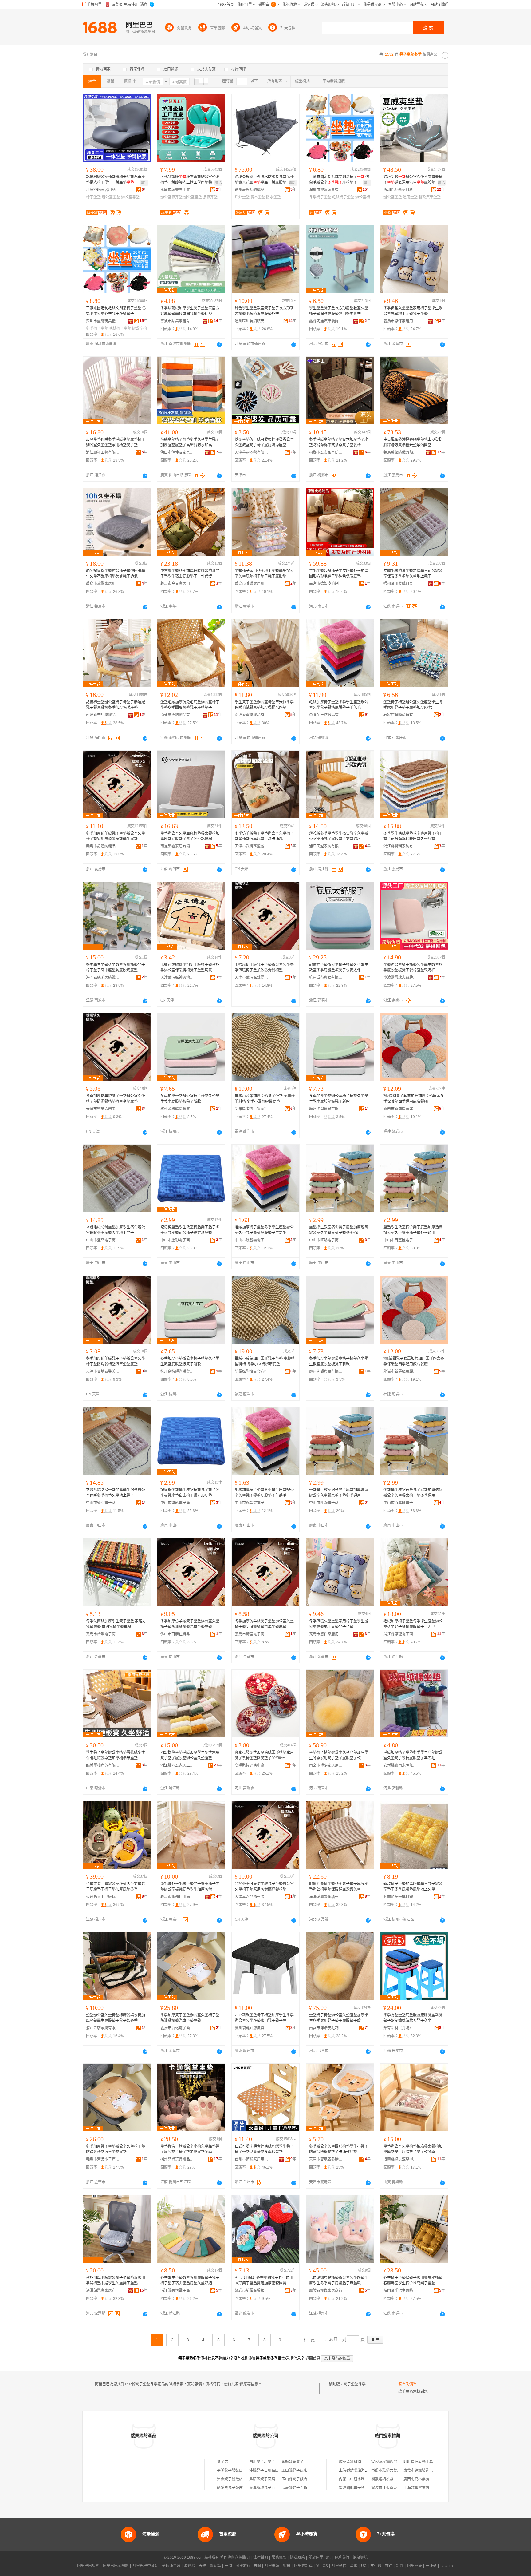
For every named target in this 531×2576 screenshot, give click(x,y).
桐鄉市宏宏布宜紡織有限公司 (326, 452)
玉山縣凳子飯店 (294, 2471)
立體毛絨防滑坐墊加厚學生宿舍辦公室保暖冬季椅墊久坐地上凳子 (413, 574)
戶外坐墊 (242, 197)
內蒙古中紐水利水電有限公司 (363, 2479)
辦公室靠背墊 (171, 197)
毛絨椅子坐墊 (343, 197)
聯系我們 (342, 2558)
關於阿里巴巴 (320, 2558)
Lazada (447, 2566)
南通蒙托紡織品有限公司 (177, 715)
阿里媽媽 (272, 2566)
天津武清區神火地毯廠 (177, 978)
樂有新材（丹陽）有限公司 (400, 2028)
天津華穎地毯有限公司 (252, 452)
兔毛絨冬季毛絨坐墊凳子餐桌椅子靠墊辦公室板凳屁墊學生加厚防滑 (190, 1887)
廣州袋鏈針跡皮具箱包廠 (252, 2028)
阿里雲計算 (303, 2566)
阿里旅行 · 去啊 (248, 2566)
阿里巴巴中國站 (145, 2566)
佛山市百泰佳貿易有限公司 (177, 1634)
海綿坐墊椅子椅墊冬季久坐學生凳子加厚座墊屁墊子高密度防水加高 (190, 442)
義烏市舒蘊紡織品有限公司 (103, 846)
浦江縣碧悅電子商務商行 (177, 2291)
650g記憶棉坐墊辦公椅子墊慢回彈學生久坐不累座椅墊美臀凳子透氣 (116, 574)
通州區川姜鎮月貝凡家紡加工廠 (400, 584)
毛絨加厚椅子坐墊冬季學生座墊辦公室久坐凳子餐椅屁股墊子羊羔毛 (339, 705)
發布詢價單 (407, 2384)
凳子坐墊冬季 (355, 2384)
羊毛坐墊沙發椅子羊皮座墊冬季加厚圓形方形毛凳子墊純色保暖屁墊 (339, 574)
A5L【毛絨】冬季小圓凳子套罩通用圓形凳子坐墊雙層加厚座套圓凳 (264, 2280)
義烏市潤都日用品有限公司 (177, 1897)
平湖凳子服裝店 (230, 2471)
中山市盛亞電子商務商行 (103, 1240)
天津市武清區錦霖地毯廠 (252, 978)
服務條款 (279, 2558)
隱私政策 (297, 2558)
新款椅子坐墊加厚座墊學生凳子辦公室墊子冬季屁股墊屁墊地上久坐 (413, 1887)
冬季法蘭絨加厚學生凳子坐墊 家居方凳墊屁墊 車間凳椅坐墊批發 (116, 1624)
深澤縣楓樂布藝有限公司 (326, 1897)
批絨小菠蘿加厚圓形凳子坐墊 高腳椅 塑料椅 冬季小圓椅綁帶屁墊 (265, 1099)
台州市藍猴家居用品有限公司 (252, 2159)
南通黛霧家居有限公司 (177, 846)
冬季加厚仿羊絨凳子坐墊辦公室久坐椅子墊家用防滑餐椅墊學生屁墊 (116, 836)
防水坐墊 (273, 197)
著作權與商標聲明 (235, 2558)
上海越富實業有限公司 (422, 2488)
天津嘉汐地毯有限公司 (252, 1897)
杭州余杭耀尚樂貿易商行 (177, 1109)
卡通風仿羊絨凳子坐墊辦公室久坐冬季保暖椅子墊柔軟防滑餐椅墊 (264, 967)
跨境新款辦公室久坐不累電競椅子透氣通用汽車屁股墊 (413, 180)
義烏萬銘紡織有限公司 (400, 452)
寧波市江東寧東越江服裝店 (393, 2488)
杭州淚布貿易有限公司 (326, 978)
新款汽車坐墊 (430, 197)
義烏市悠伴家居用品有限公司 (400, 321)
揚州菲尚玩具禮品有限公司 (177, 2159)
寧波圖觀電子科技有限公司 (361, 2488)
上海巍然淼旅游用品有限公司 (363, 2471)
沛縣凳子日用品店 (264, 2471)
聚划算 (215, 2566)
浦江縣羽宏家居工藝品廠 (177, 1765)
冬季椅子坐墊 (320, 197)
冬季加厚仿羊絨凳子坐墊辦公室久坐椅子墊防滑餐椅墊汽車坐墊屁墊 (116, 1099)
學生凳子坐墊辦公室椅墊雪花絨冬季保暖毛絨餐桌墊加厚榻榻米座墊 (116, 1755)
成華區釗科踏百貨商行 (357, 2462)
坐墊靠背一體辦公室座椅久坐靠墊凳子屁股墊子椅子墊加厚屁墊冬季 (116, 1887)
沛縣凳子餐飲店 (230, 2479)
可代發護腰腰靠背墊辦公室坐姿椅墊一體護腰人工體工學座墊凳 (190, 180)
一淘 (228, 2566)
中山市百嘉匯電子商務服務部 (400, 1240)
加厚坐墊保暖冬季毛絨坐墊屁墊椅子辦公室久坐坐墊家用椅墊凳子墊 (116, 442)
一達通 (431, 2566)
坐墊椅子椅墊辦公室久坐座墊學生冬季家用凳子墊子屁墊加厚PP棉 (413, 705)
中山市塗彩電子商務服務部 (177, 1240)
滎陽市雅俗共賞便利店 (390, 2471)
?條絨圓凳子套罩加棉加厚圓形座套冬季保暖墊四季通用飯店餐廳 (414, 1099)
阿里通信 (339, 2566)
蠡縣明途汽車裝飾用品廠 (326, 321)
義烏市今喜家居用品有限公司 (177, 584)
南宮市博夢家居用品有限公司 (326, 1765)
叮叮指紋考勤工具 (418, 2462)
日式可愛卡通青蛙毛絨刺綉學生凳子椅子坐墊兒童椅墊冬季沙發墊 (264, 2149)
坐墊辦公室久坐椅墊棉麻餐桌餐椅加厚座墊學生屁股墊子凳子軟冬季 (116, 2018)
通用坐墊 (410, 197)
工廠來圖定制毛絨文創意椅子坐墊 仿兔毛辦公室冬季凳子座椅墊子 (116, 311)
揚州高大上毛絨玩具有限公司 (103, 1897)
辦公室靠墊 (130, 197)
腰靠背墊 (210, 197)
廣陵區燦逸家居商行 (326, 2291)
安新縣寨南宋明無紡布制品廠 (400, 1765)
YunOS (322, 2566)
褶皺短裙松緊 (382, 2479)
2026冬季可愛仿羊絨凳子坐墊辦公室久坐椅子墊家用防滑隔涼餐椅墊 (264, 1887)
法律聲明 (261, 2558)
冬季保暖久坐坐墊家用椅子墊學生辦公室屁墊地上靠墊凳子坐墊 (413, 311)
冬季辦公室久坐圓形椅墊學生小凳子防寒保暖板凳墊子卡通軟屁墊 (339, 2149)
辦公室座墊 (193, 197)
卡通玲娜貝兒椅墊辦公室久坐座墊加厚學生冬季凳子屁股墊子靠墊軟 (339, 2280)
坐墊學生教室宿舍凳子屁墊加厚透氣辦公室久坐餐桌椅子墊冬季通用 (339, 1230)
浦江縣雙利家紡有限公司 (400, 846)
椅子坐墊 (93, 197)
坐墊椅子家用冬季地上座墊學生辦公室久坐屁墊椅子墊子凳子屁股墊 (264, 574)
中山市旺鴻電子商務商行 (326, 1240)
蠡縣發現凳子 (293, 2462)
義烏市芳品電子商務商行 (103, 2159)
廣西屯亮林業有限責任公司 (426, 2479)
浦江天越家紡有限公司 (326, 846)
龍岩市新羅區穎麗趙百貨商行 (400, 1109)
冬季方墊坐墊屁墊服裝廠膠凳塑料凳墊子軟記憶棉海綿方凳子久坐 (413, 2018)
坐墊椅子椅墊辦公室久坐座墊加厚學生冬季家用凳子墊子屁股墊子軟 (339, 1755)
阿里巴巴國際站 (116, 2566)
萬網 (354, 2566)
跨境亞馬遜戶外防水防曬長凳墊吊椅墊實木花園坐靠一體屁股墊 (264, 180)
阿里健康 (415, 2566)
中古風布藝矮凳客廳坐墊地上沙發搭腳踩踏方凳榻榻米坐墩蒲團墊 (413, 442)
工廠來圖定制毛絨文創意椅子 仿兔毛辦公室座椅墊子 (339, 180)
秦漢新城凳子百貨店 (266, 2488)
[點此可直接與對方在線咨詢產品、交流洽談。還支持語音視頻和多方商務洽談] (219, 344)
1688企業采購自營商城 (400, 1897)
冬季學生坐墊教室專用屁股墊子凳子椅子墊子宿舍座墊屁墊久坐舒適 (190, 2280)
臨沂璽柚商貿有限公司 (103, 1765)
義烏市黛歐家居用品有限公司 (103, 584)
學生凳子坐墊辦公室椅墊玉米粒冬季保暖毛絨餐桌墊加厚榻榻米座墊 (264, 705)
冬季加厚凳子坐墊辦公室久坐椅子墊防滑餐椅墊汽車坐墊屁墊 (190, 2018)
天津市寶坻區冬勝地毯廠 (326, 2159)
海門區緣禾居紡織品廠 (103, 978)
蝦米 (287, 2566)
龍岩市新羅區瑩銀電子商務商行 (252, 2291)
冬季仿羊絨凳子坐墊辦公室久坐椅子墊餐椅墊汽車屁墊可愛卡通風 (264, 836)
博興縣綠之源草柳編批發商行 (400, 2159)
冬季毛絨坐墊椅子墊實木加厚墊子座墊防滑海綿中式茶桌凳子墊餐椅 (339, 442)
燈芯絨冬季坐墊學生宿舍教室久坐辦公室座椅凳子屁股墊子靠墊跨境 (339, 836)
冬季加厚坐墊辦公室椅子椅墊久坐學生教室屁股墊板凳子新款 (190, 1099)
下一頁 (309, 2340)
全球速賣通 (171, 2566)
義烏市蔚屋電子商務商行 (252, 1634)
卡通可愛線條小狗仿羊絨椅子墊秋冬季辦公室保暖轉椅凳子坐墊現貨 (190, 967)
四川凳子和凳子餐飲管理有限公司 (277, 2462)
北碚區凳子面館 (262, 2479)
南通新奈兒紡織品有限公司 (103, 715)
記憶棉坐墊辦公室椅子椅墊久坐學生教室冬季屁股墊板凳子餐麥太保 (339, 967)
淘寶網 (190, 2566)
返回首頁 (313, 2358)
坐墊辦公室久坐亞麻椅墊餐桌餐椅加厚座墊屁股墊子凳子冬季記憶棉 (190, 836)
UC (364, 2566)
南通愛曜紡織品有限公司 (252, 715)
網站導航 (360, 2558)
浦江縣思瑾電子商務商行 (400, 1634)
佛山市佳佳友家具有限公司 (177, 452)
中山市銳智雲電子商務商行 (252, 1240)
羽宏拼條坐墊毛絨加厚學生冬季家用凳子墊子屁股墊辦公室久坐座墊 (190, 1755)
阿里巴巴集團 (88, 2566)
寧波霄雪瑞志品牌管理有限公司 (400, 978)
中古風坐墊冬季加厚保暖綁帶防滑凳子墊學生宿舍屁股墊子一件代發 (190, 574)
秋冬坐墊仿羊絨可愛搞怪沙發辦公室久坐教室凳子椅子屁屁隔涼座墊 (264, 442)
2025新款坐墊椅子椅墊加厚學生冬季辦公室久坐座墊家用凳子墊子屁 (264, 2018)
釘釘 (400, 2566)
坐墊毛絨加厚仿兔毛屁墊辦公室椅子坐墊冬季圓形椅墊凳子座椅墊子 (190, 705)
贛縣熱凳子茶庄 (230, 2488)
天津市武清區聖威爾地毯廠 (252, 846)
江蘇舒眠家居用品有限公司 (103, 190)
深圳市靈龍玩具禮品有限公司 (326, 190)
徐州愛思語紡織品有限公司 (252, 190)
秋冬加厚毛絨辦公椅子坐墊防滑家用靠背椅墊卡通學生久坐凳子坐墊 (116, 2280)
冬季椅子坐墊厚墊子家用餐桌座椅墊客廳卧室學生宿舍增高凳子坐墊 (413, 2280)
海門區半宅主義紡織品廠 (400, 2291)
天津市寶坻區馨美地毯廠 (103, 1109)
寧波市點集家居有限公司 (177, 321)
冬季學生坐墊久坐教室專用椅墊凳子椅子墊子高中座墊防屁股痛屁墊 (116, 967)
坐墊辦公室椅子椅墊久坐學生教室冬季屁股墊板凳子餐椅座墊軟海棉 (413, 967)
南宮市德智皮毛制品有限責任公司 (326, 584)
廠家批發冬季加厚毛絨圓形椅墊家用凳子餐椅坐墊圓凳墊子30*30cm (264, 1755)
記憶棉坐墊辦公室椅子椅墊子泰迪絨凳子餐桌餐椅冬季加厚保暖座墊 (116, 705)
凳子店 (222, 2462)
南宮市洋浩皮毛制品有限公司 (326, 2028)
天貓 (203, 2566)
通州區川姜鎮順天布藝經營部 (252, 321)
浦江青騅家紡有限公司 (103, 2028)
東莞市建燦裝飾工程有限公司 (427, 2471)
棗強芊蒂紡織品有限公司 (326, 715)
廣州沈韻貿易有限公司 (326, 1109)
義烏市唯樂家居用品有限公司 (252, 584)
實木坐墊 (258, 197)
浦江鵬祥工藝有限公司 (103, 452)
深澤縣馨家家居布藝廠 (103, 2291)
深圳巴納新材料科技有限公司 (400, 190)
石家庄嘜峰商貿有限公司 (400, 715)
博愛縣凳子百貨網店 (298, 2488)
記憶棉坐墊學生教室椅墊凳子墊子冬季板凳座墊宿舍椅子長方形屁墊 (190, 1230)
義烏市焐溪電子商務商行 (103, 1634)
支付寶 (376, 2566)
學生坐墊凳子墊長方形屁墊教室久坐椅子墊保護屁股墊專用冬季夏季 (339, 311)
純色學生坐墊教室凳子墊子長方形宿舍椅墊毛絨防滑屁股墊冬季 (264, 311)
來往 (389, 2566)
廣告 (144, 183)
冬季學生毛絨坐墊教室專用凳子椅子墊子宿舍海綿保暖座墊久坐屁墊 (413, 836)
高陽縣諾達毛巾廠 (250, 1765)
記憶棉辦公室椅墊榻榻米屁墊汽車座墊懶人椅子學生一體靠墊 (116, 180)
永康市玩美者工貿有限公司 (177, 190)
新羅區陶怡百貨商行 (251, 1109)
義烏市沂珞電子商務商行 (177, 2028)
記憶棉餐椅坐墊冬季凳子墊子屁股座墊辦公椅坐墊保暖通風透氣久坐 (339, 1887)
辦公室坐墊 (111, 197)
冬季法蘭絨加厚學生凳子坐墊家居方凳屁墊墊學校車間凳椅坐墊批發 (190, 311)
